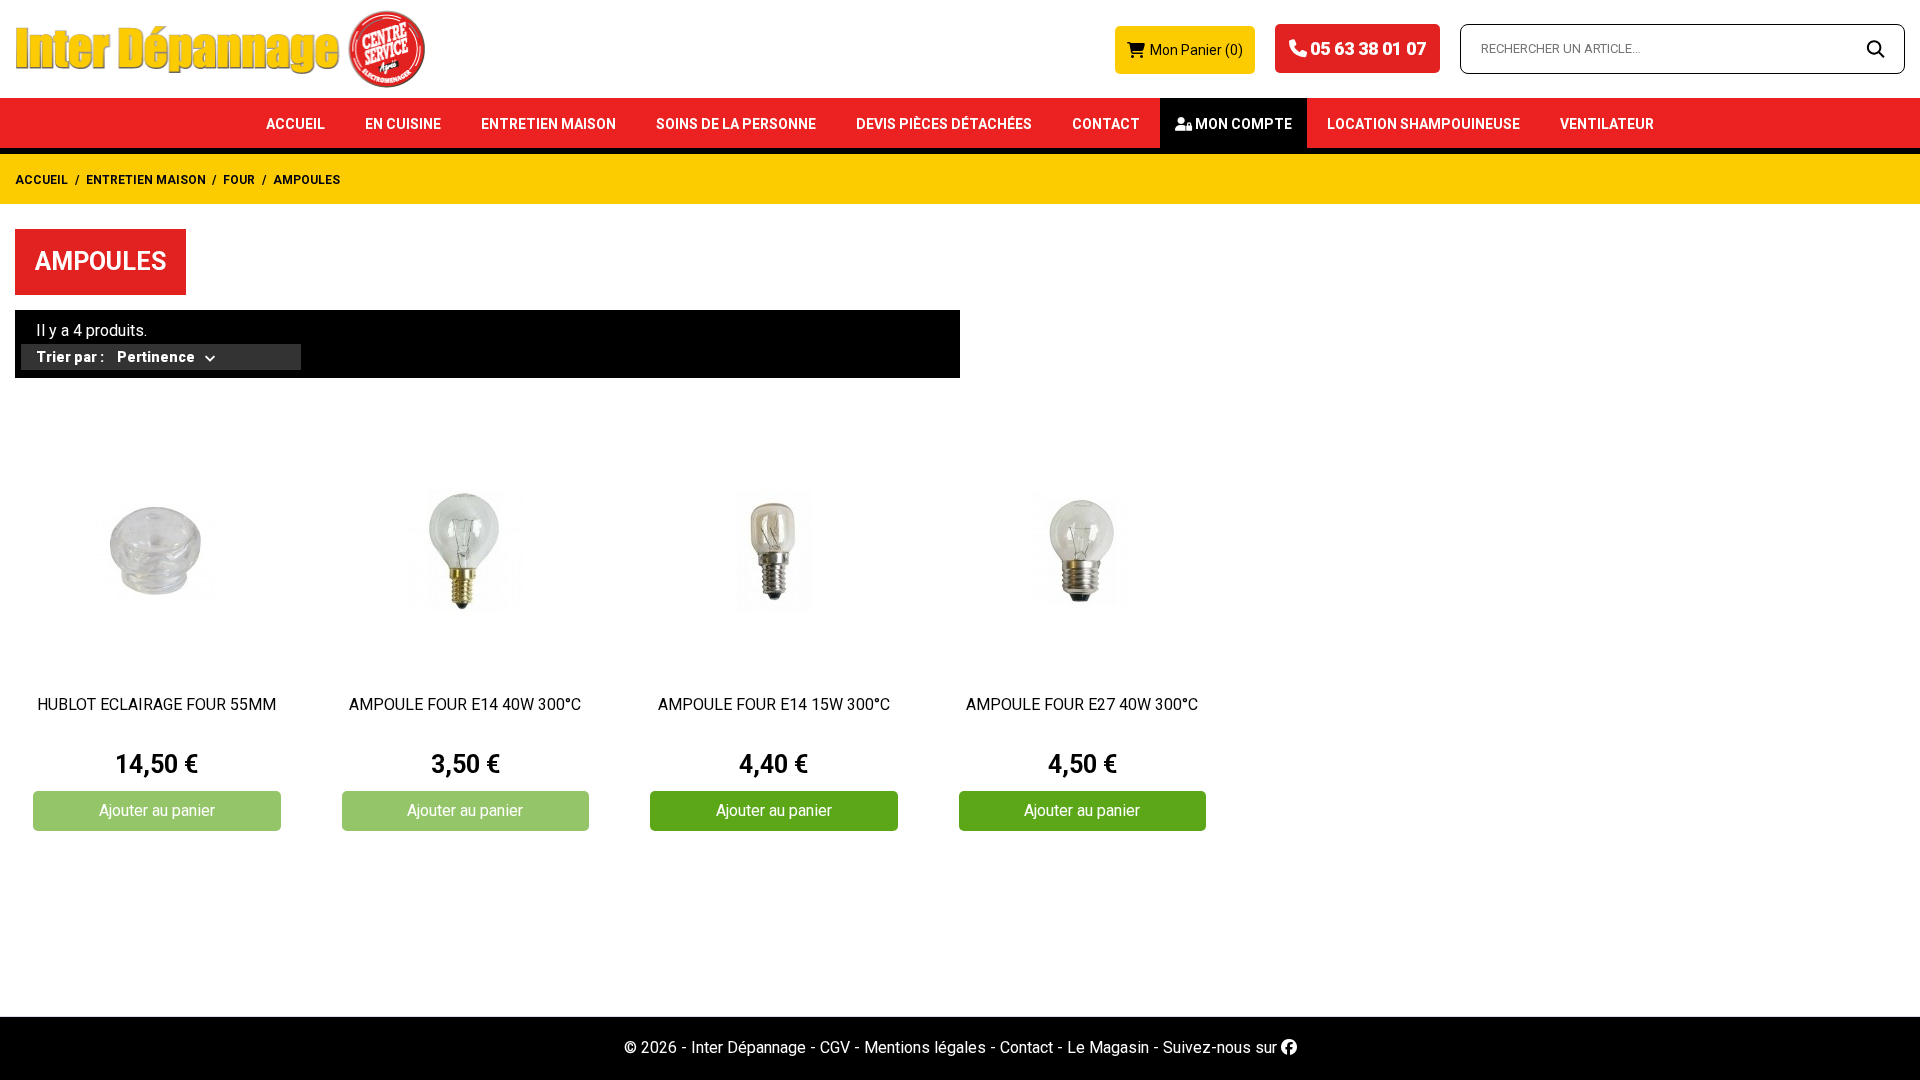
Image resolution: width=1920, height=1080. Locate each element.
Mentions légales (925, 1047)
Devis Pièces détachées (944, 124)
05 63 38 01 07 (1368, 48)
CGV (835, 1047)
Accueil (295, 124)
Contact (1106, 124)
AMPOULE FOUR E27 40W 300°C (1082, 704)
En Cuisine (403, 124)
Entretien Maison (548, 124)
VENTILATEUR (1607, 124)
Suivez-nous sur (1222, 1047)
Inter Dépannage (748, 1047)
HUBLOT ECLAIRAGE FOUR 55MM (156, 704)
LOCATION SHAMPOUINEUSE (1423, 124)
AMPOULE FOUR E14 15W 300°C (774, 704)
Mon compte (1243, 124)
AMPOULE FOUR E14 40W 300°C (465, 704)
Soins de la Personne (736, 124)
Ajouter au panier (157, 810)
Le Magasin (1108, 1047)
